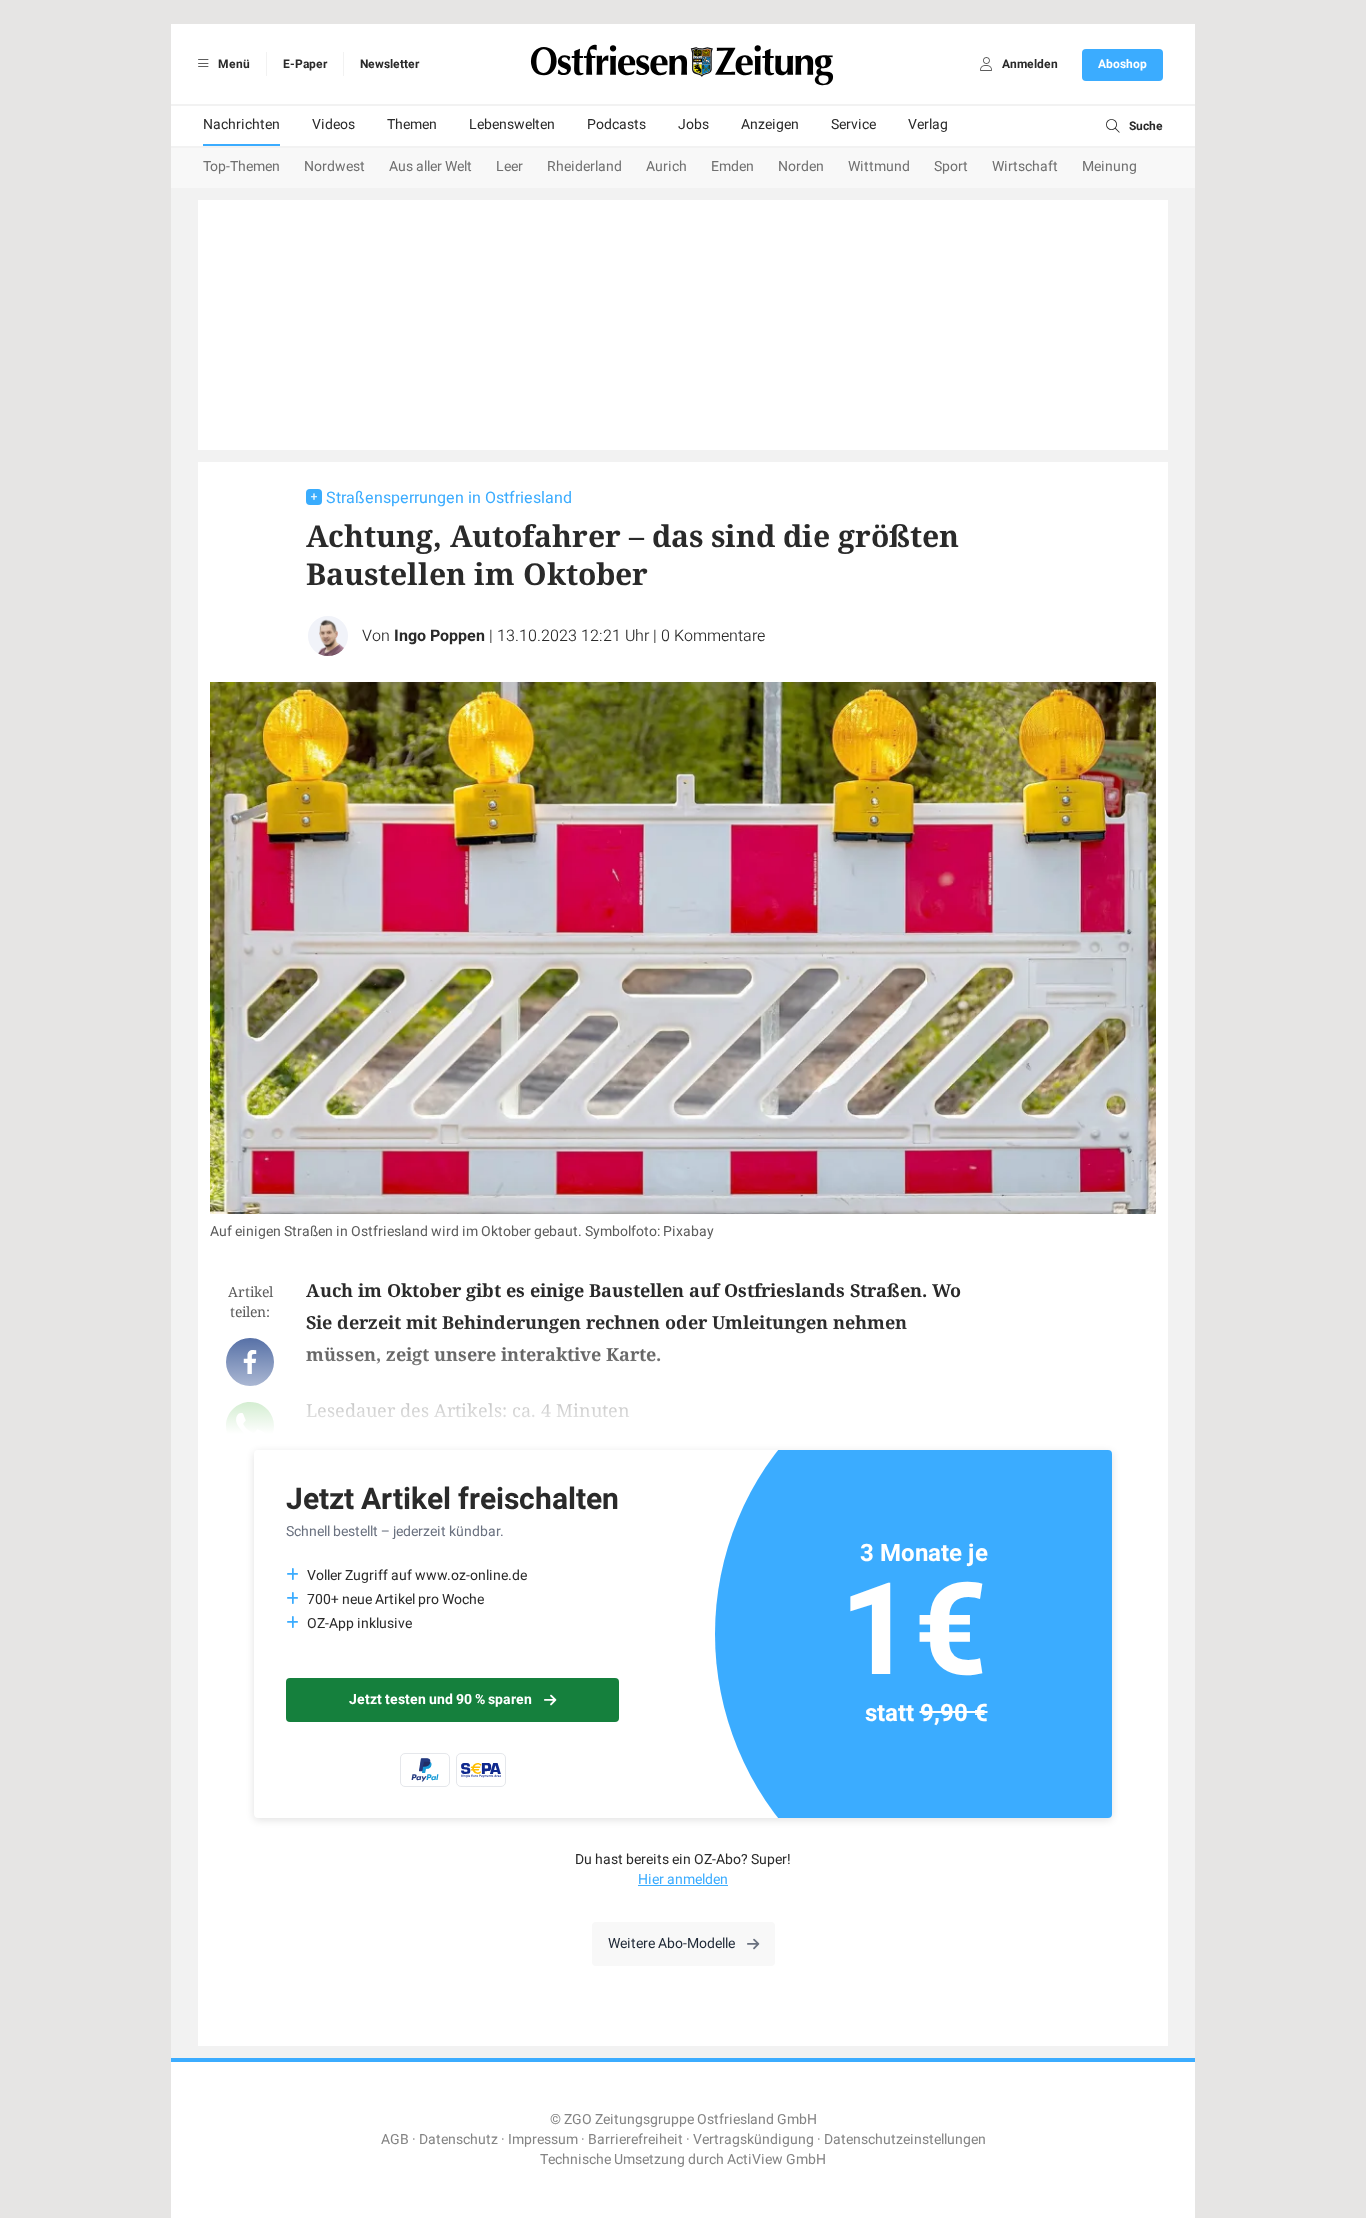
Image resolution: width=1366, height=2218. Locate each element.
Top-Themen (241, 166)
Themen (412, 124)
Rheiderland (584, 166)
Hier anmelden (683, 1879)
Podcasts (616, 124)
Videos (333, 124)
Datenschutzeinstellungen (905, 2139)
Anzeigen (770, 124)
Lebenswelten (512, 124)
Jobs (693, 124)
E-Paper (305, 64)
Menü (232, 64)
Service (853, 124)
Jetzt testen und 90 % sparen (440, 1699)
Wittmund (879, 166)
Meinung (1109, 166)
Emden (732, 166)
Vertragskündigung (753, 2139)
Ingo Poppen (439, 636)
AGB (395, 2139)
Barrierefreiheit (635, 2139)
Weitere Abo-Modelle (671, 1943)
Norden (801, 166)
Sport (951, 166)
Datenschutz (458, 2139)
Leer (509, 166)
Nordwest (334, 166)
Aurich (666, 166)
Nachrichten (241, 124)
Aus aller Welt (430, 166)
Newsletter (389, 64)
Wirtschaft (1025, 166)
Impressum (543, 2139)
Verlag (928, 124)
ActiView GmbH (776, 2159)
